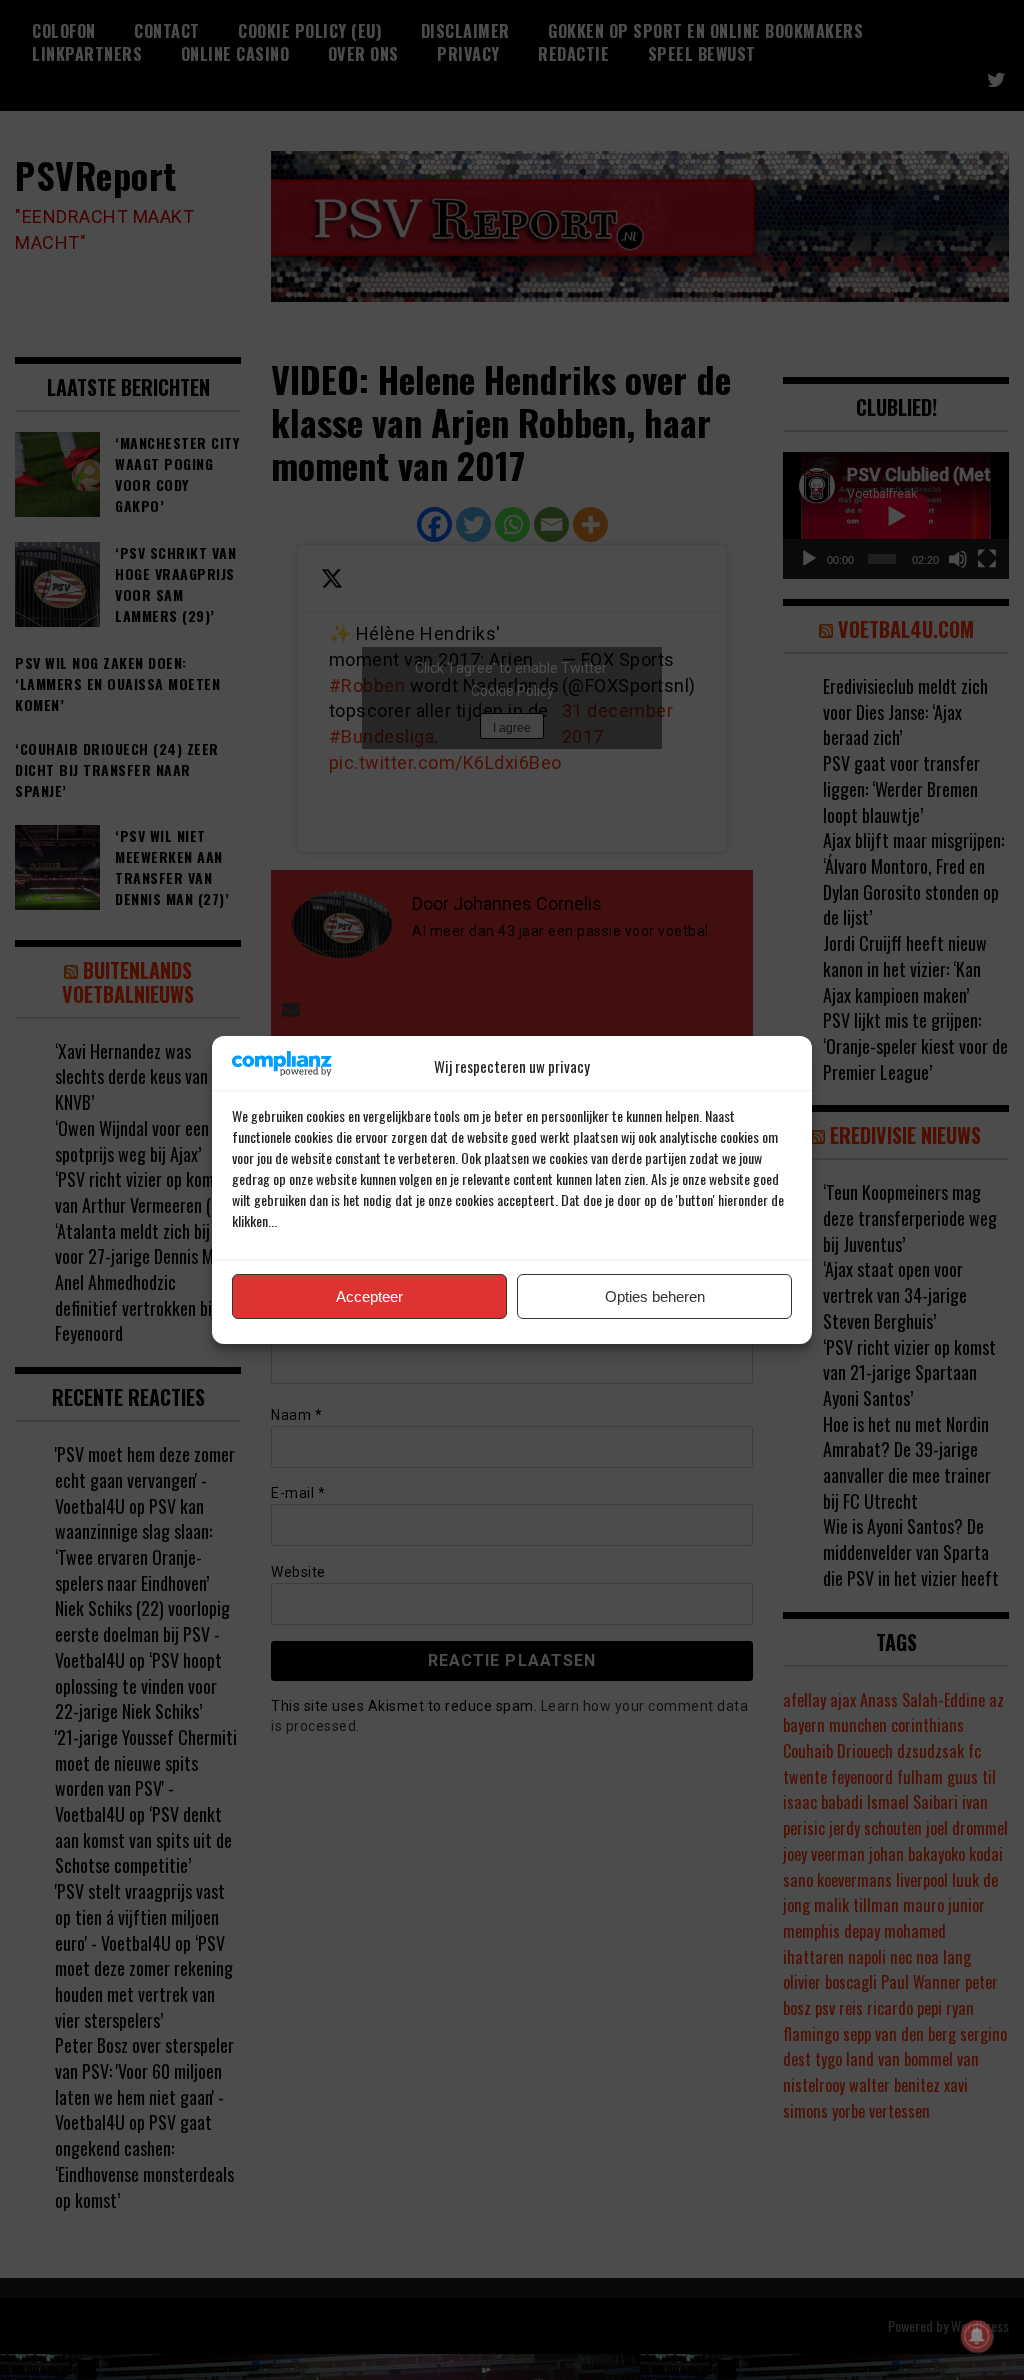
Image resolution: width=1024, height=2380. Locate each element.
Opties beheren (655, 1296)
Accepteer (369, 1296)
